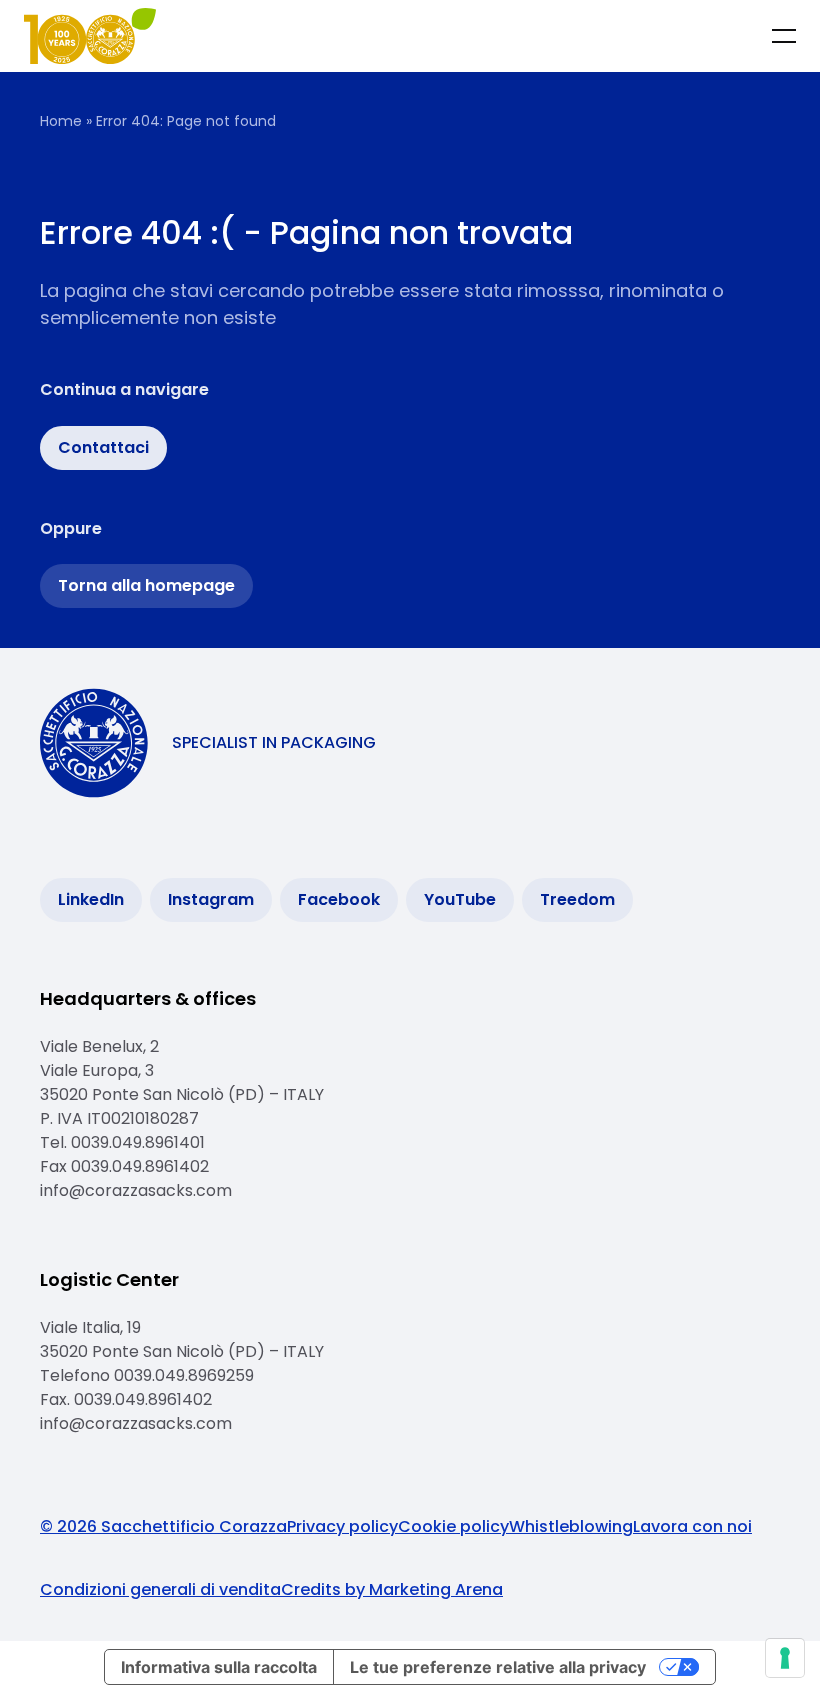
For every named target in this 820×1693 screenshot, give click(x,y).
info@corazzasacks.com (136, 1190)
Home (61, 121)
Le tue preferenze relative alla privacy (498, 1667)
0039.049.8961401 (138, 1142)
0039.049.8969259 (186, 1375)
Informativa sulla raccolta (219, 1667)
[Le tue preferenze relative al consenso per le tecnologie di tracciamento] (785, 1658)
